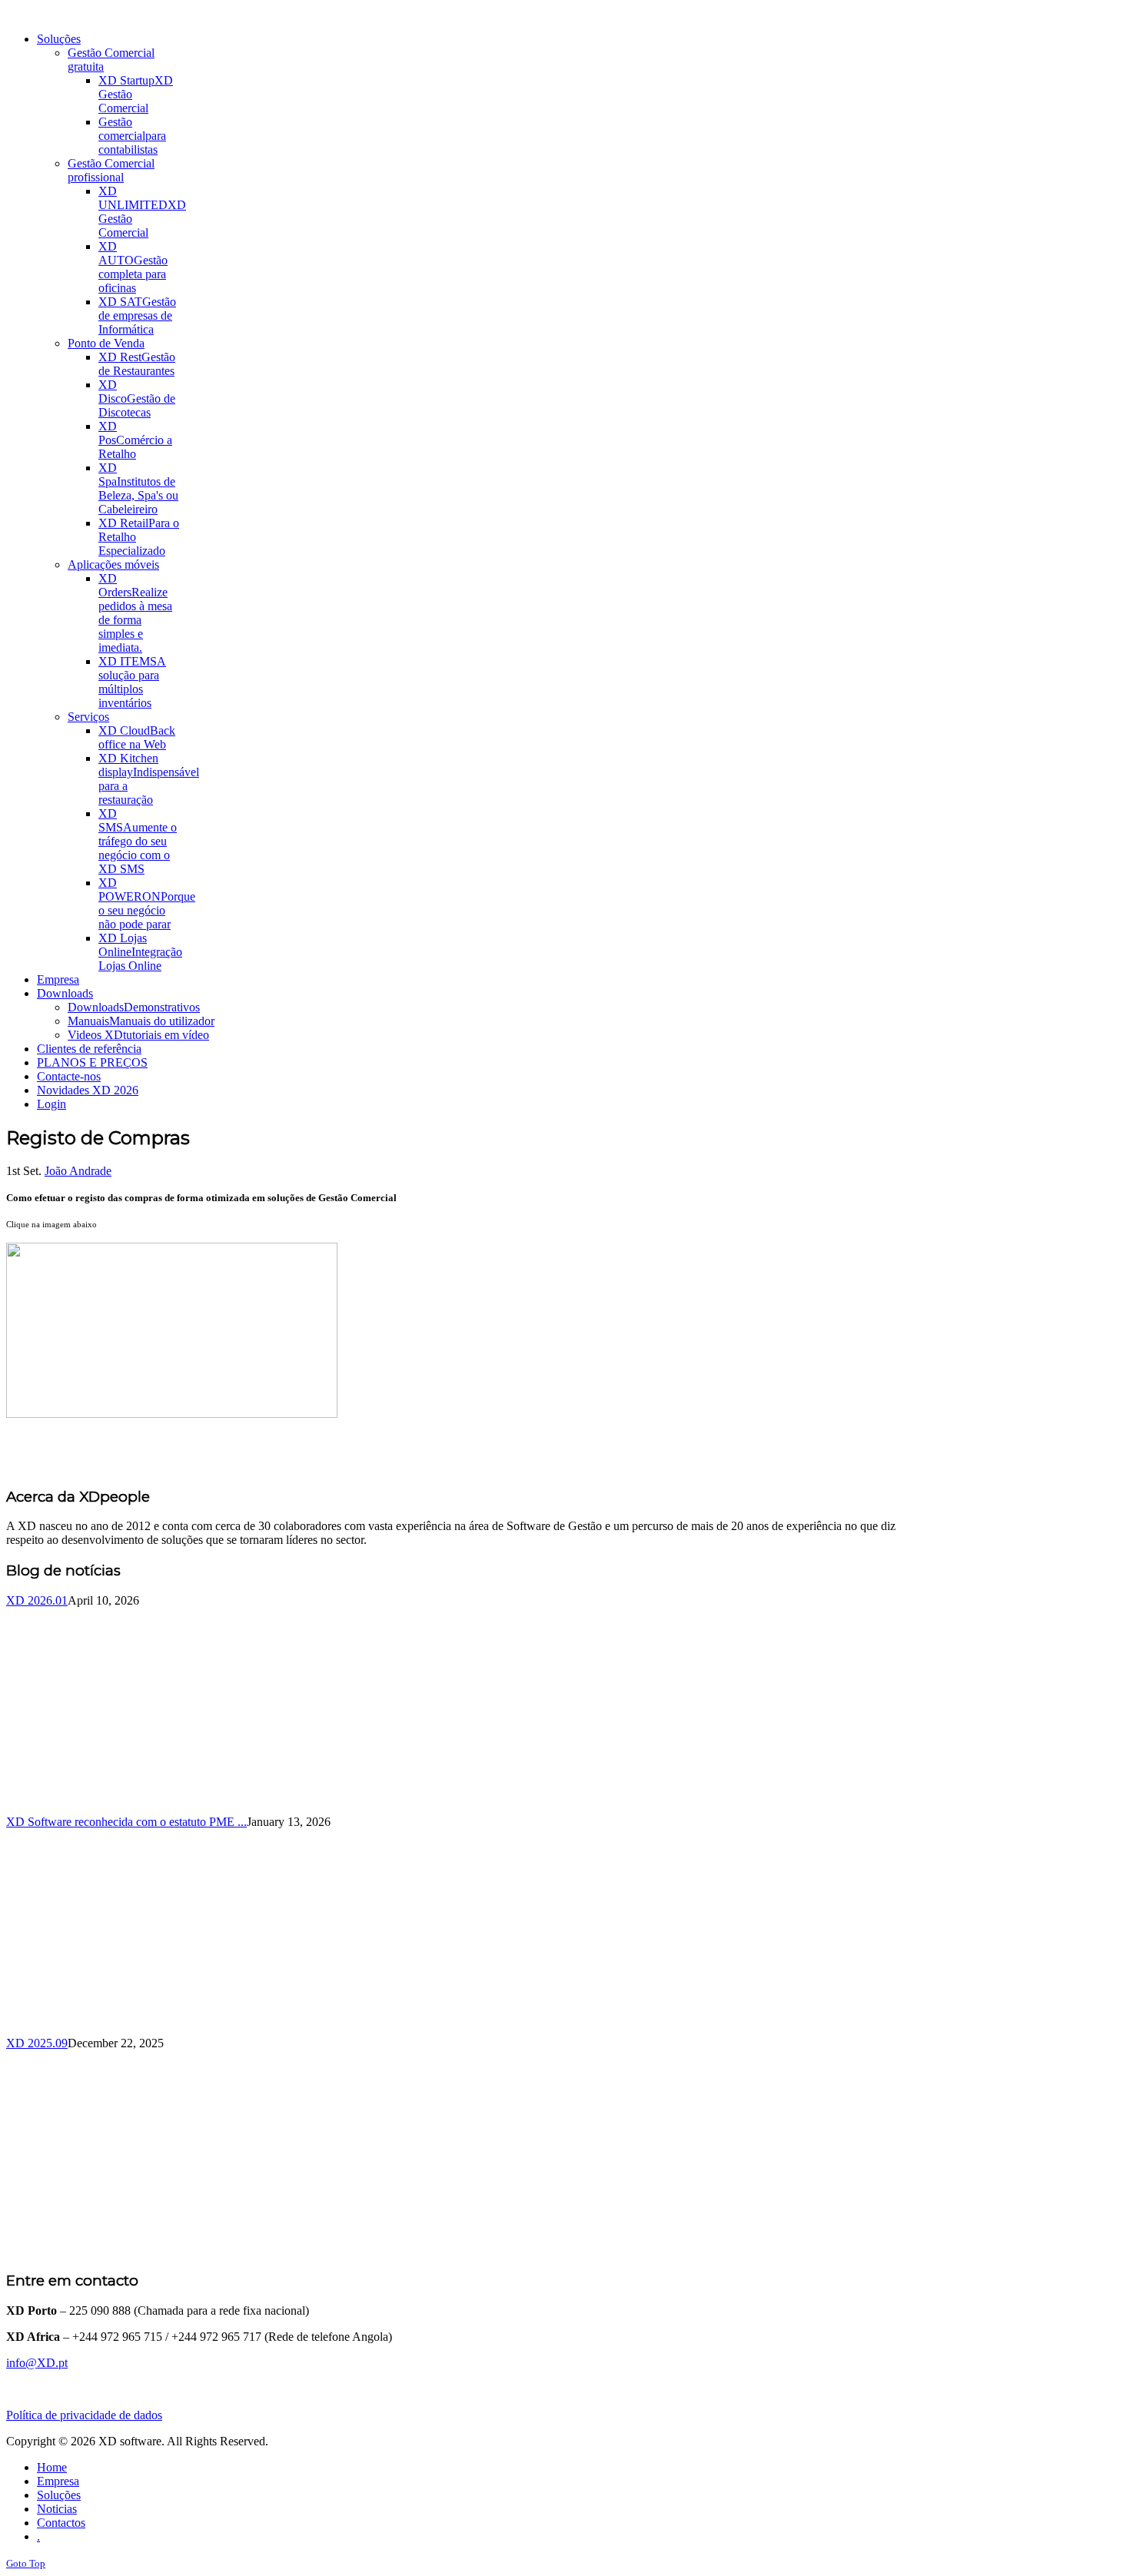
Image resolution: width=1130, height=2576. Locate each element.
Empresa (58, 2481)
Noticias (57, 2509)
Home (52, 2467)
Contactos (61, 2523)
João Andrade (78, 1171)
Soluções (59, 2495)
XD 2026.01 (37, 1600)
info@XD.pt (37, 2363)
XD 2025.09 (37, 2043)
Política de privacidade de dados (84, 2415)
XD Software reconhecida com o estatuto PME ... (126, 1822)
